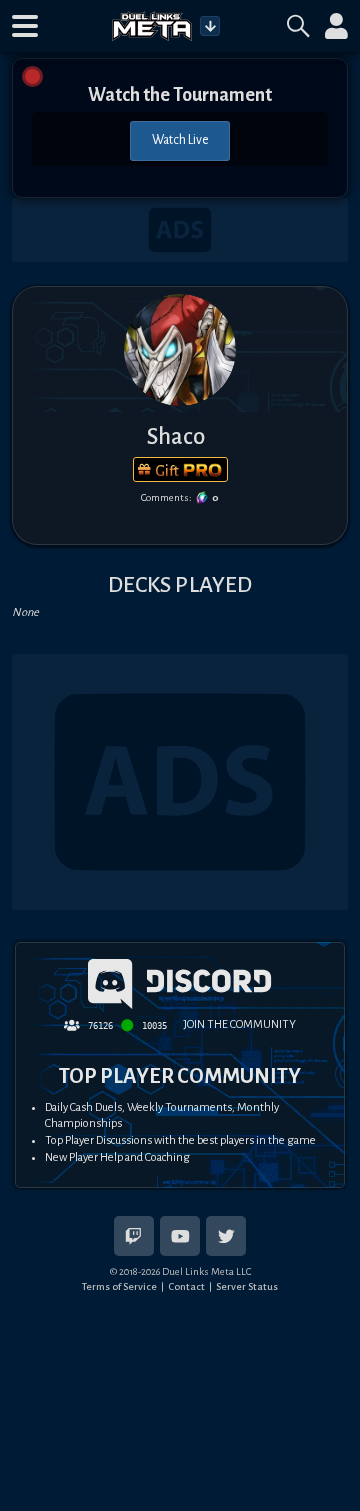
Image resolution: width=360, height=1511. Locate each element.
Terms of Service (119, 1286)
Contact (186, 1286)
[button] (25, 26)
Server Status (247, 1286)
